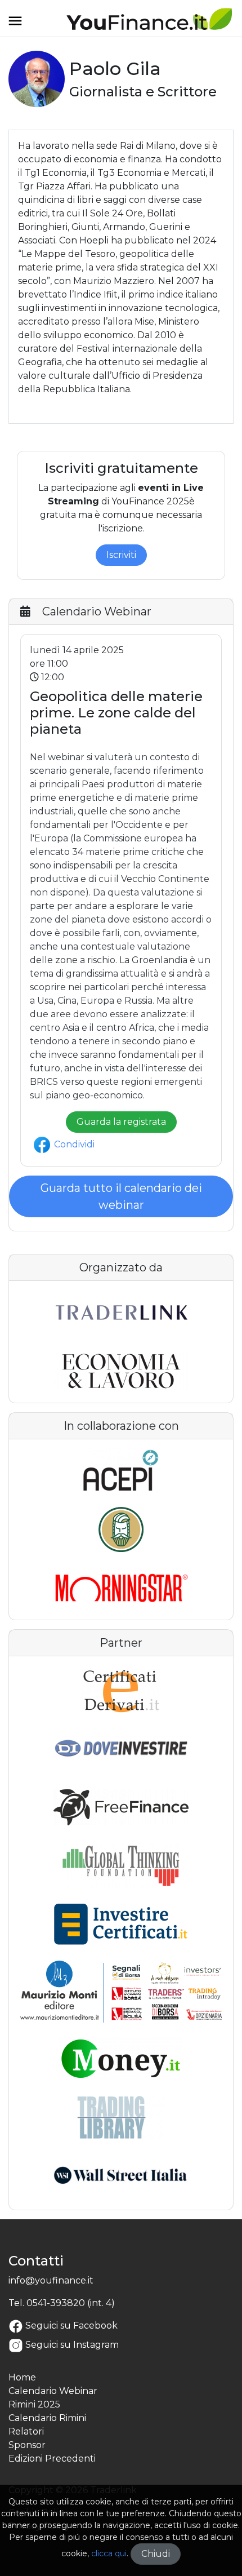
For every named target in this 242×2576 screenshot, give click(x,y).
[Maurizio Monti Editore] (121, 1991)
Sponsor (27, 2445)
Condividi (73, 1144)
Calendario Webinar (53, 2391)
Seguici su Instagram (72, 2345)
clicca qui (109, 2553)
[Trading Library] (121, 2117)
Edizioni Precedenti (52, 2458)
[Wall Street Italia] (121, 2176)
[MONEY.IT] (121, 2059)
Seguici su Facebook (71, 2326)
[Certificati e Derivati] (121, 1690)
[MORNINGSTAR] (121, 1588)
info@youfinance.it (51, 2280)
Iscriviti (121, 555)
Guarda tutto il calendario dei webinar (121, 1196)
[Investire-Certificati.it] (121, 1925)
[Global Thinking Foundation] (121, 1866)
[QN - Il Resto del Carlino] (121, 1371)
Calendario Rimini (47, 2418)
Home (22, 2377)
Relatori (26, 2431)
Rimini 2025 (34, 2404)
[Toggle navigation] (15, 25)
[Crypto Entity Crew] (121, 1529)
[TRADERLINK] (121, 1313)
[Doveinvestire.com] (121, 1749)
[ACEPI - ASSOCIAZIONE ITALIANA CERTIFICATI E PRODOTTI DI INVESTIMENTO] (121, 1471)
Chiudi (156, 2554)
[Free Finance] (121, 1807)
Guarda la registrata (121, 1122)
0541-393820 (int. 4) (71, 2303)
